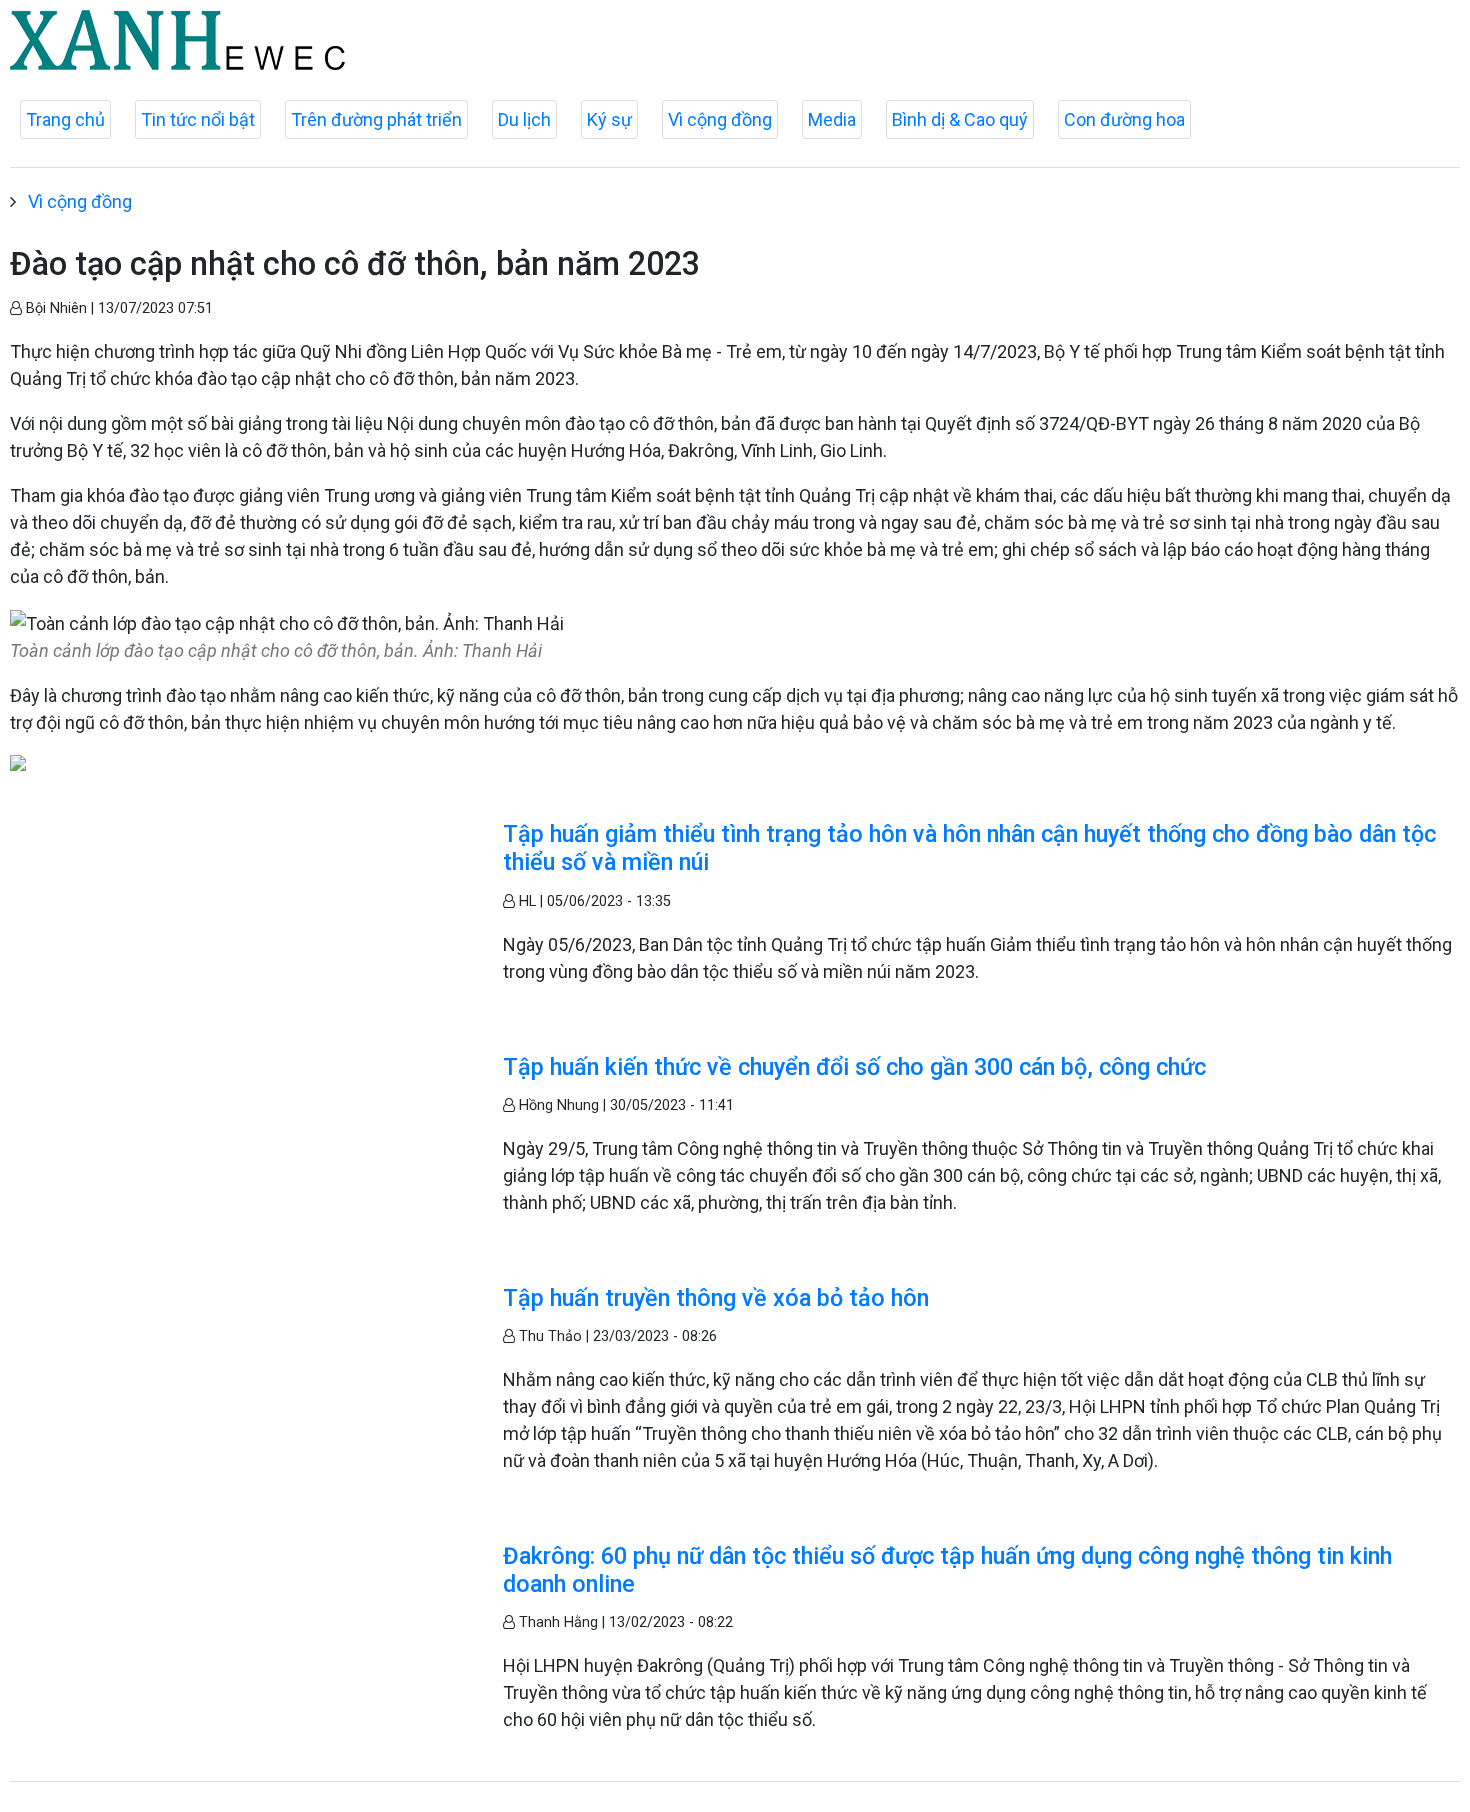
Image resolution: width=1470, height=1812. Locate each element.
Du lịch (524, 119)
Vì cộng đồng (720, 119)
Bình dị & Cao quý (960, 119)
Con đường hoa (1124, 119)
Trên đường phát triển (376, 119)
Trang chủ (65, 119)
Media (832, 119)
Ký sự (609, 119)
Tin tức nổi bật (198, 119)
